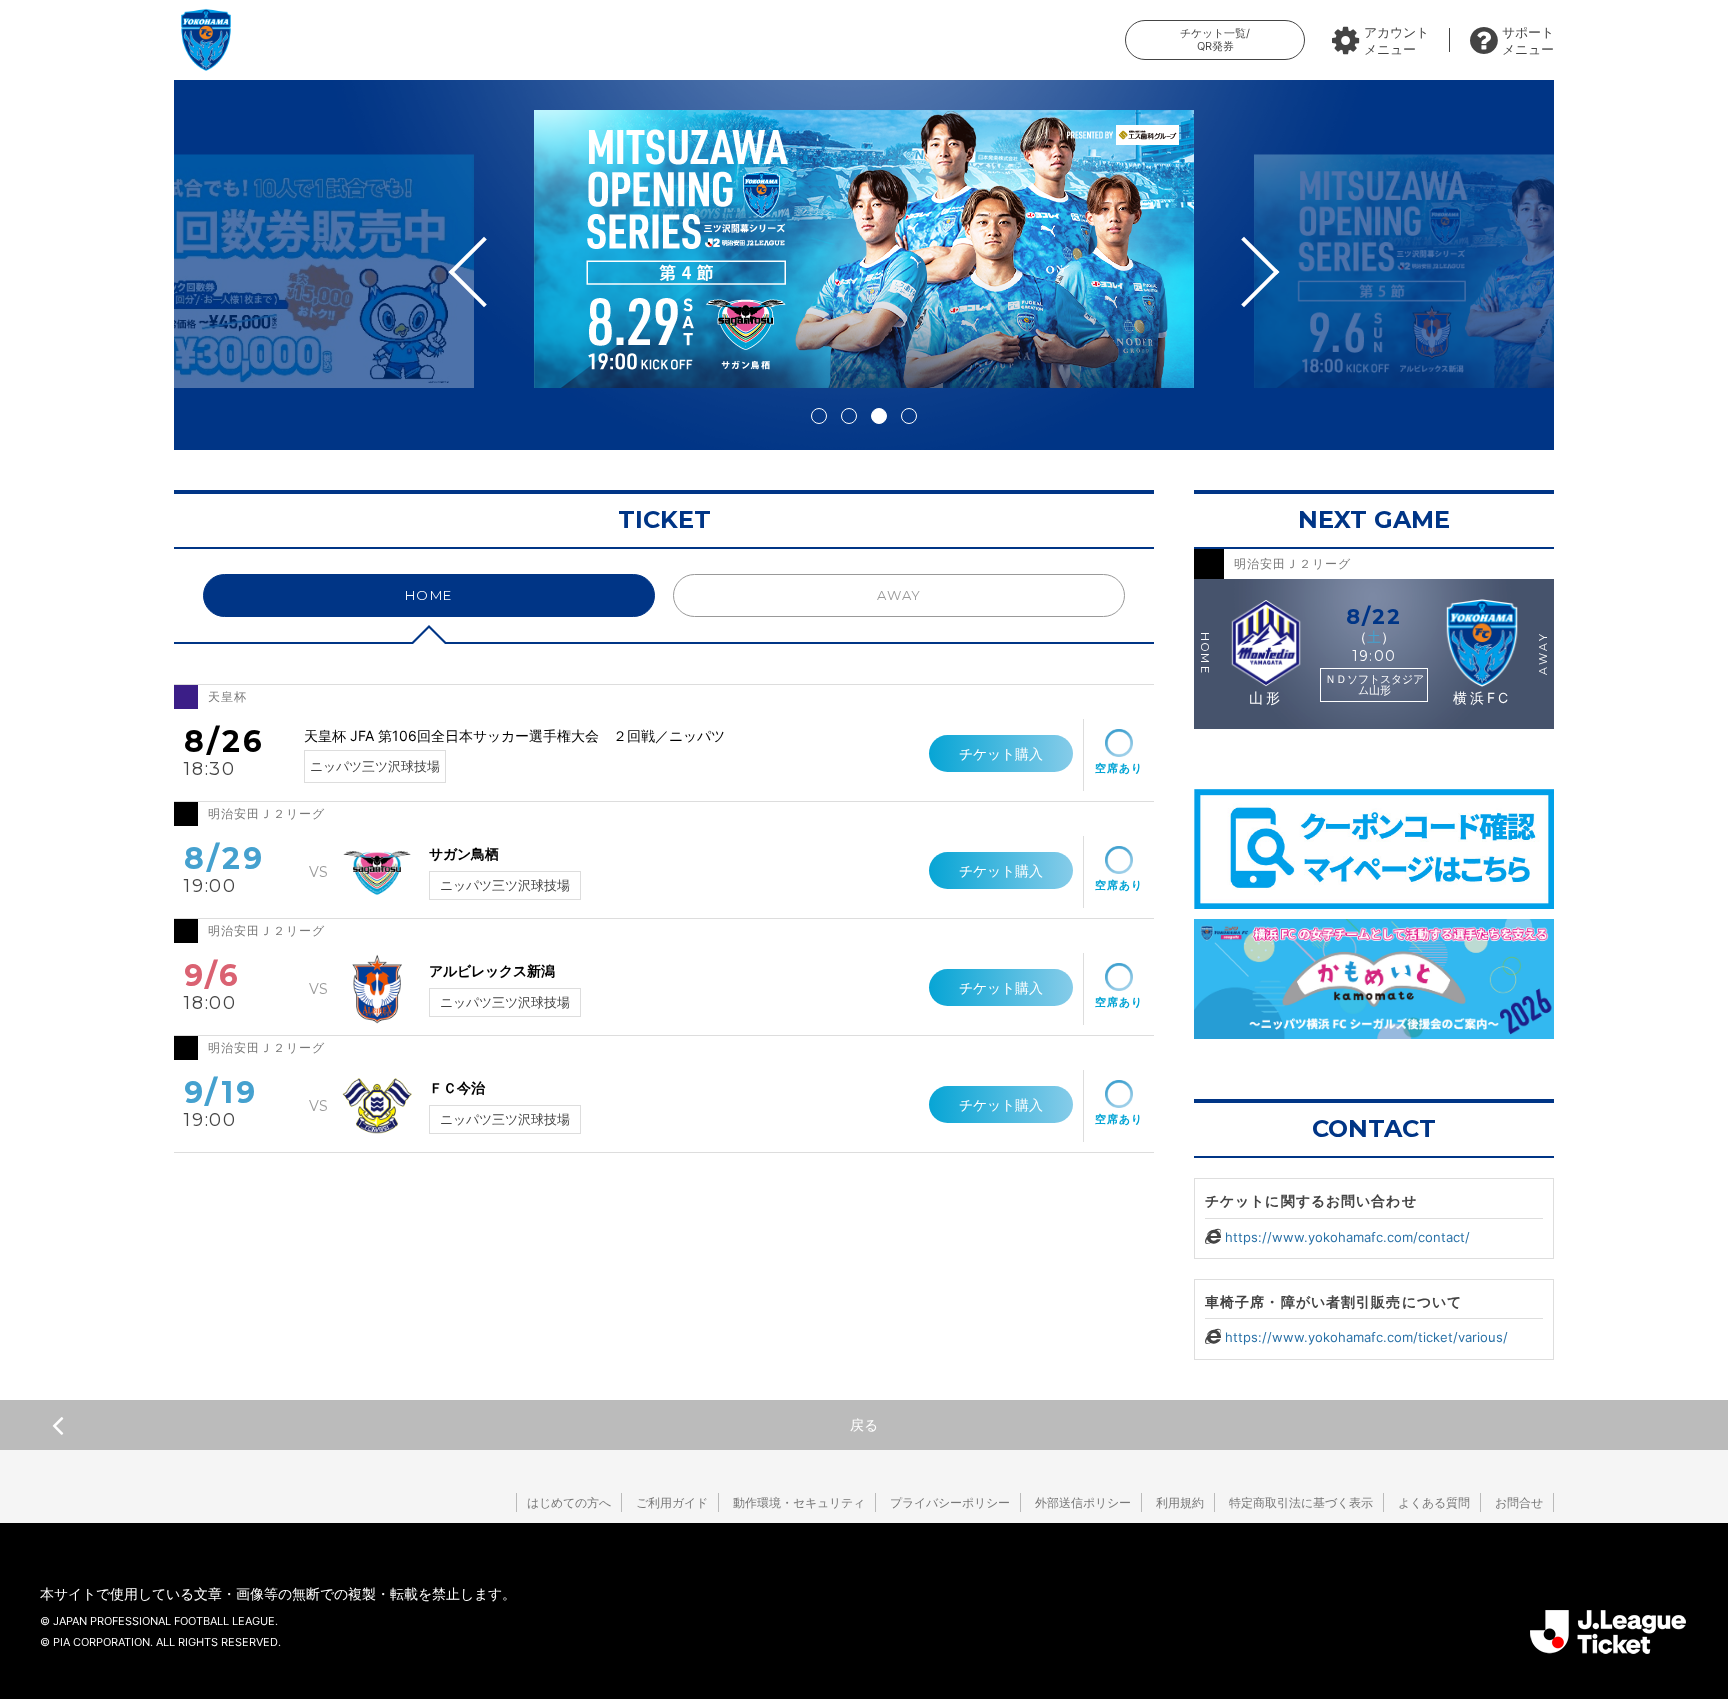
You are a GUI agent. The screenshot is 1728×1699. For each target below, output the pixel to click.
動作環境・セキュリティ (799, 1502)
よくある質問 (1434, 1502)
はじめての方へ (569, 1502)
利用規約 (1180, 1502)
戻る (864, 1424)
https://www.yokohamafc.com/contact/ (1347, 1237)
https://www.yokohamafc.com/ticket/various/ (1366, 1337)
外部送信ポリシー (1083, 1502)
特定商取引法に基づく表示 (1301, 1502)
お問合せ (1519, 1502)
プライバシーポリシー (950, 1502)
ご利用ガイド (672, 1502)
